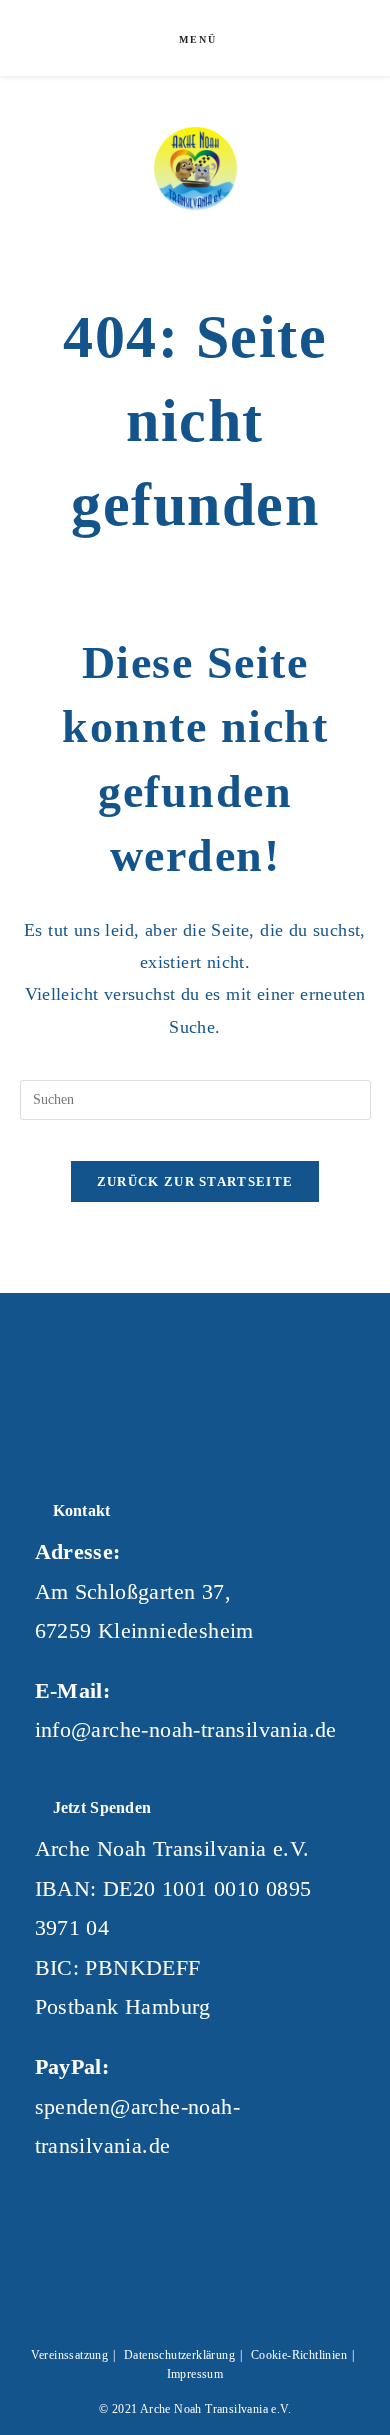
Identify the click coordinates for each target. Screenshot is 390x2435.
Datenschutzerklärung (179, 2355)
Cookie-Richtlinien (299, 2355)
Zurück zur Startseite (195, 1181)
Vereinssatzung (70, 2355)
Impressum (195, 2374)
